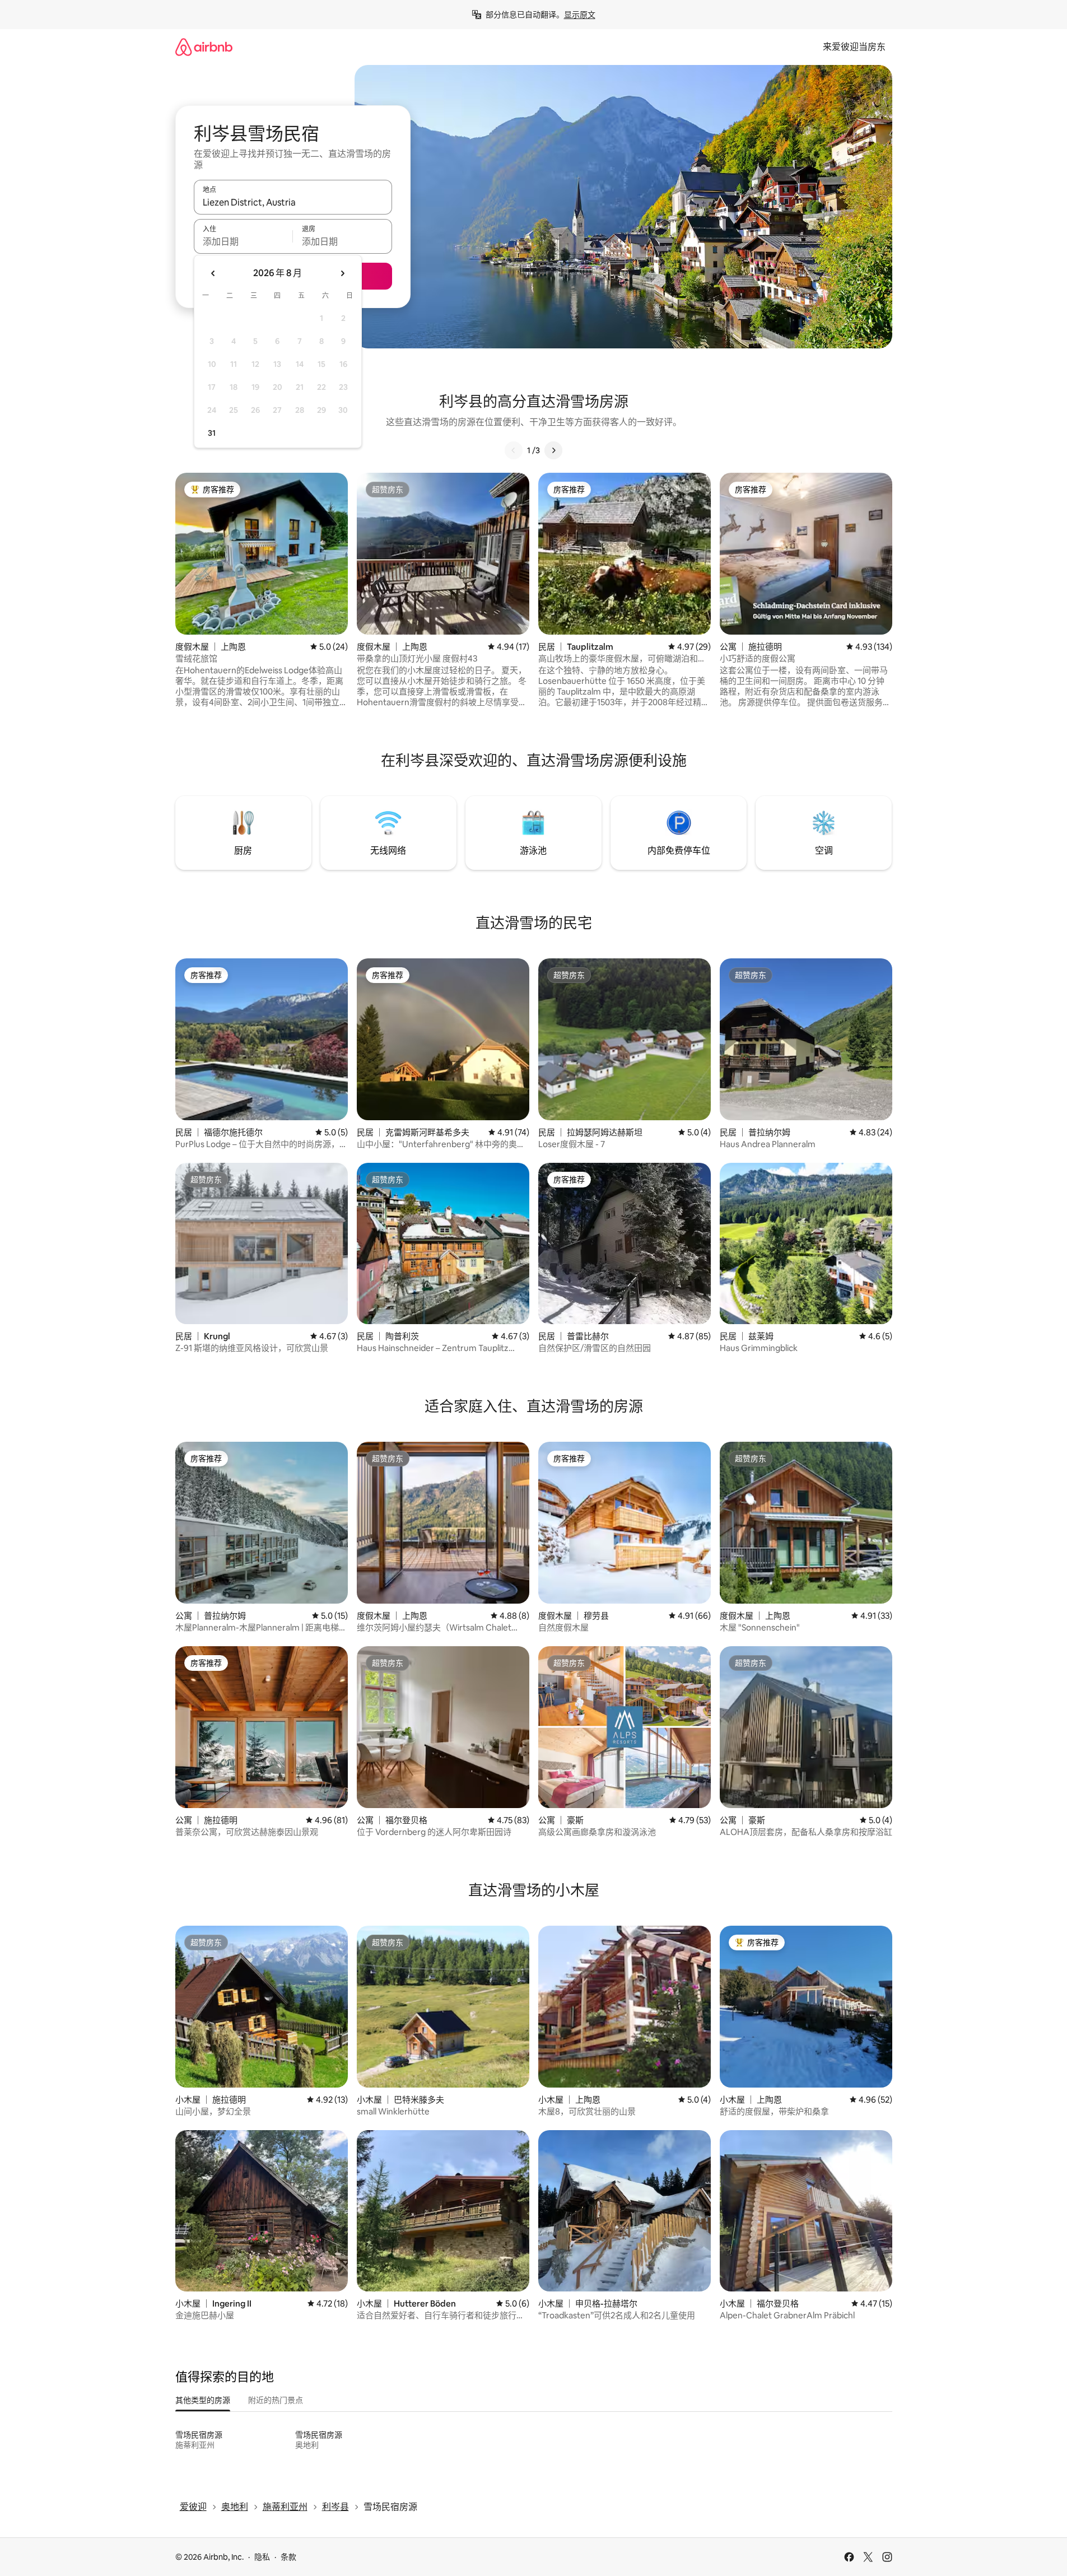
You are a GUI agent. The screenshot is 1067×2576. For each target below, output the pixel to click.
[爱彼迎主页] (204, 47)
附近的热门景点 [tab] (276, 2400)
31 (212, 433)
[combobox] (293, 202)
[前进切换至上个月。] (213, 273)
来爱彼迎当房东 (854, 47)
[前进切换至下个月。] (342, 273)
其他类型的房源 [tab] (203, 2400)
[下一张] (553, 450)
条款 (288, 2557)
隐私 (262, 2557)
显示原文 (580, 15)
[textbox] (243, 241)
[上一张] (514, 450)
